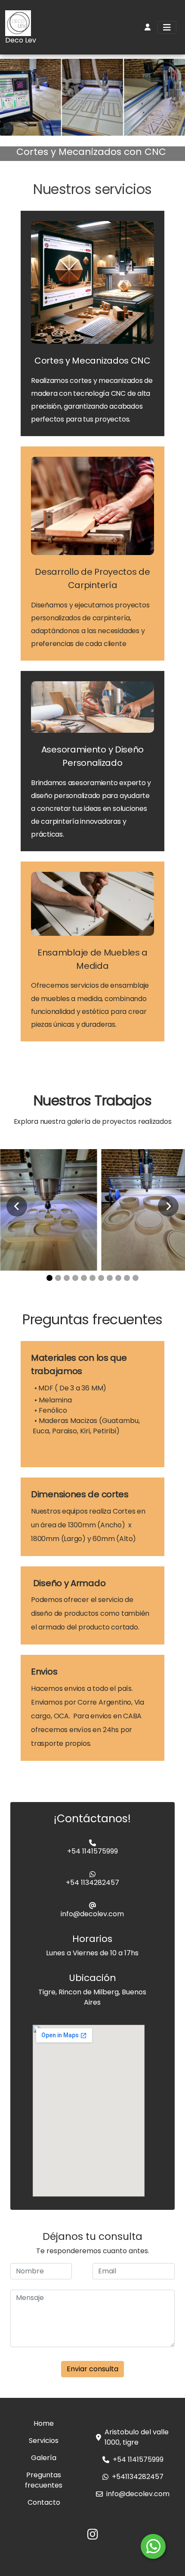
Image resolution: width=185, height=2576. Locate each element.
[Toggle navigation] (167, 27)
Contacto (44, 2502)
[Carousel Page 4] (75, 1278)
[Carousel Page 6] (92, 1278)
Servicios (44, 2441)
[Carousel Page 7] (101, 1278)
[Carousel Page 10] (127, 1278)
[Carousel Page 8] (110, 1278)
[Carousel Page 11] (136, 1278)
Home (44, 2423)
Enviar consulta (92, 2369)
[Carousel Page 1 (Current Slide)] (49, 1278)
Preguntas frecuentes (44, 2480)
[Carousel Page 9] (118, 1278)
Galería (44, 2458)
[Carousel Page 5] (84, 1278)
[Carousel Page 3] (67, 1278)
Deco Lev (21, 40)
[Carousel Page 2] (58, 1278)
